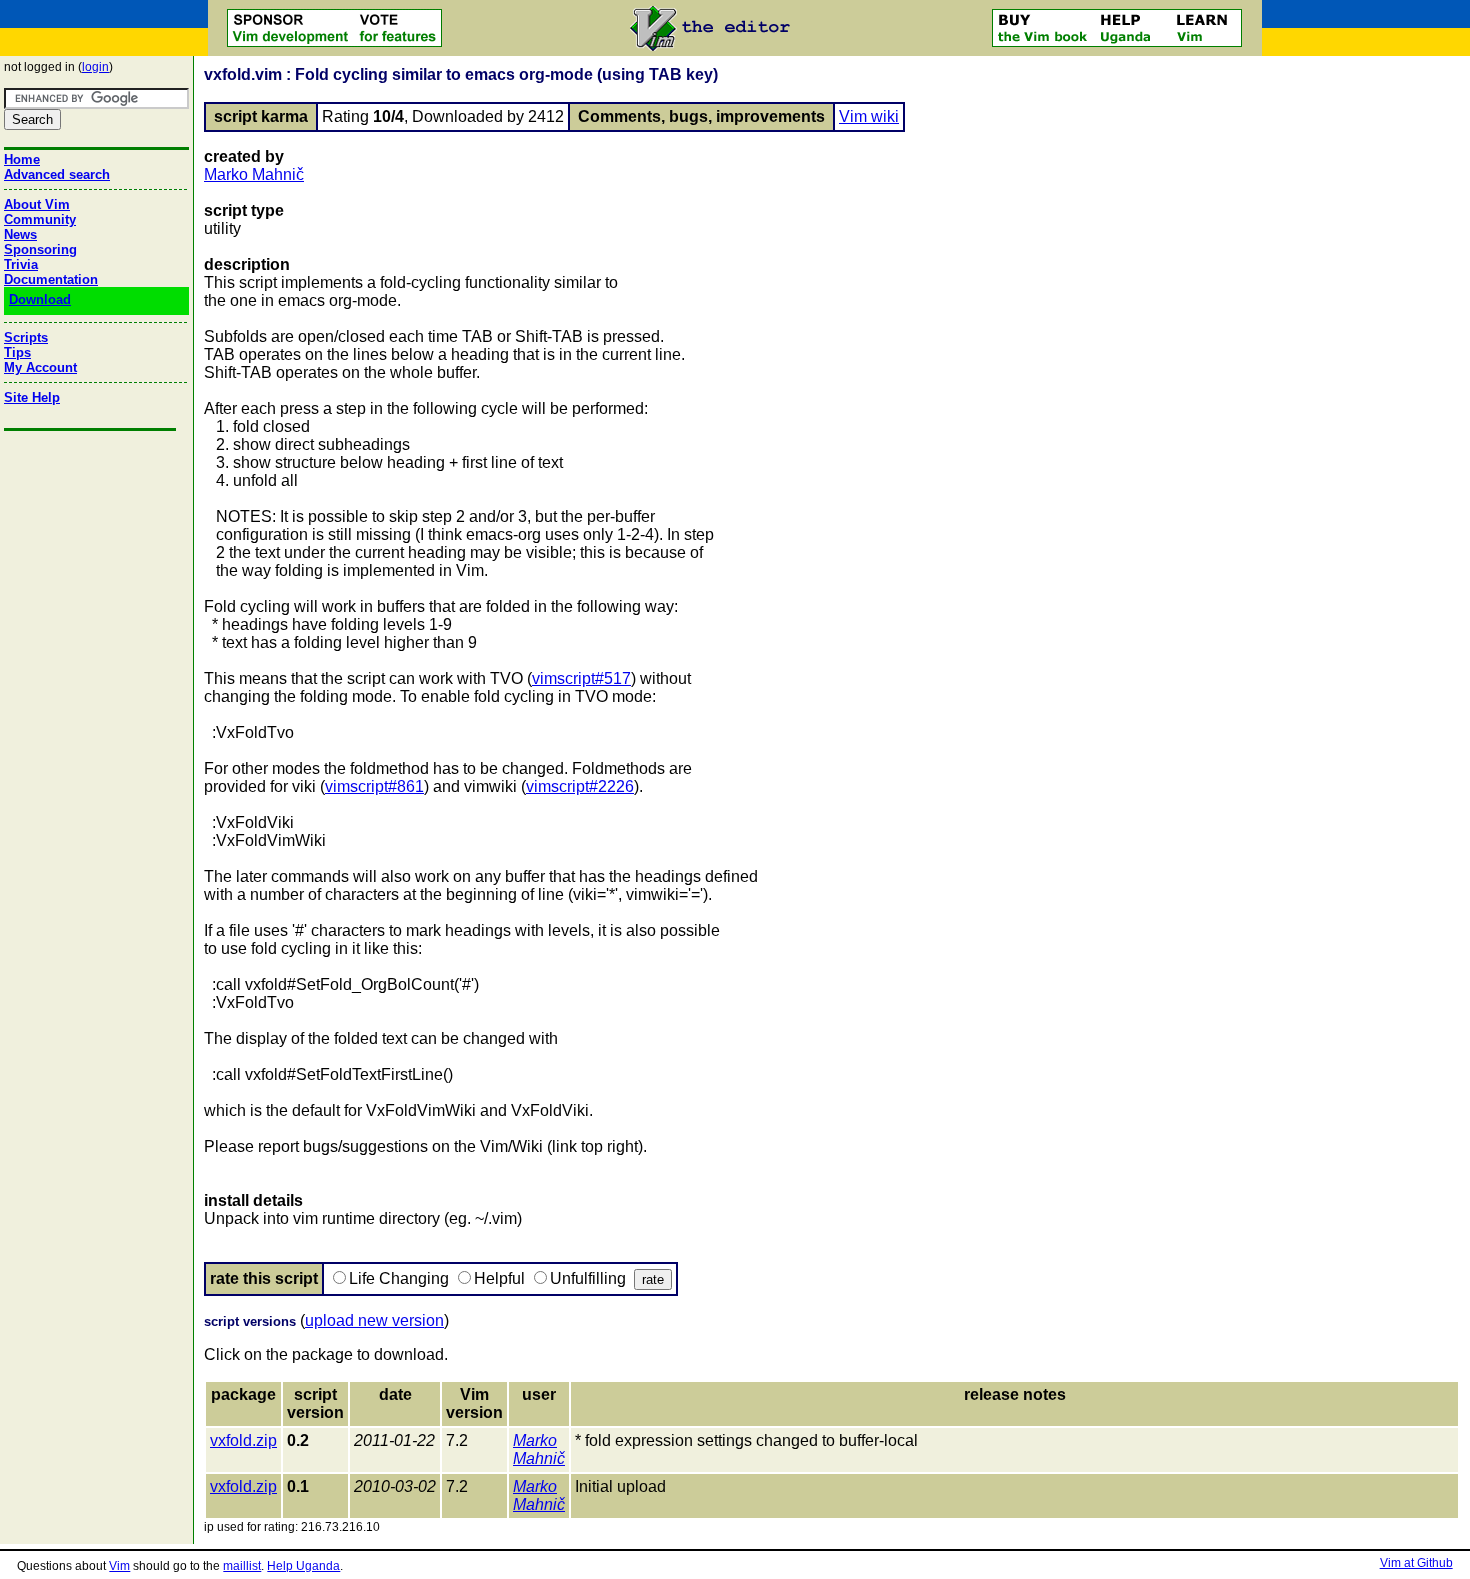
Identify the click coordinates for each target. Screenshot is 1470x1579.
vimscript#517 (581, 678)
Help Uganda (303, 1566)
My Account (40, 367)
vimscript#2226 (580, 786)
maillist (242, 1566)
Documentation (51, 279)
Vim (119, 1566)
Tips (17, 352)
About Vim (37, 204)
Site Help (32, 397)
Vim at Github (1416, 1563)
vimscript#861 (374, 786)
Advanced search (57, 174)
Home (22, 159)
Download (40, 299)
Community (40, 219)
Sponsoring (40, 249)
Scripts (26, 337)
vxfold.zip (243, 1440)
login (95, 67)
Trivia (21, 264)
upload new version (374, 1320)
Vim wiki (869, 116)
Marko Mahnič (254, 174)
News (20, 234)
